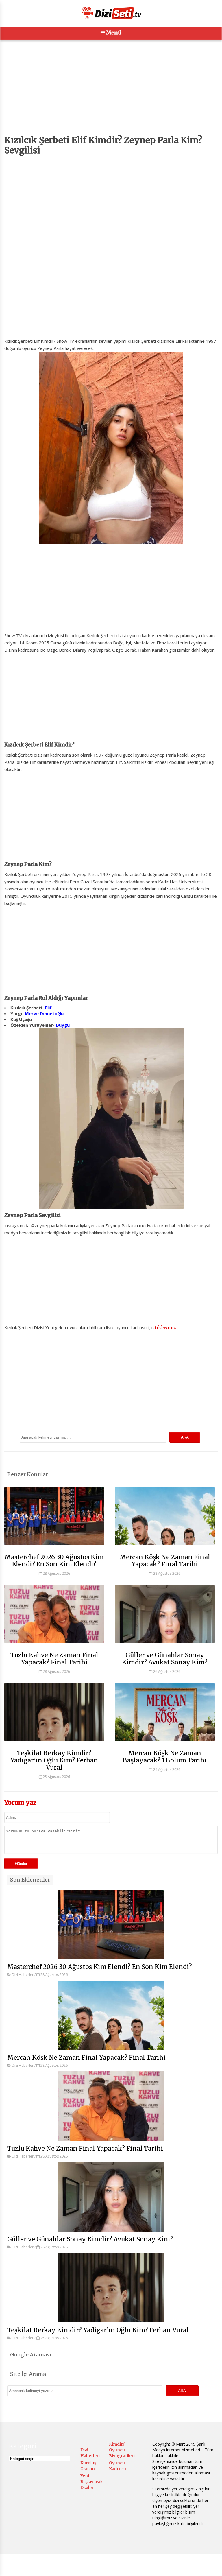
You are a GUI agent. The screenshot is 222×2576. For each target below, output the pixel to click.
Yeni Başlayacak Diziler (92, 2482)
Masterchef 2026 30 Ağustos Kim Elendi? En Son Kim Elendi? (54, 1561)
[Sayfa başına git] (212, 2568)
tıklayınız (165, 1328)
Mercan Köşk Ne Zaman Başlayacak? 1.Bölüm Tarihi (165, 1757)
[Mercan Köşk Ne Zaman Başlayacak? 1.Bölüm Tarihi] (165, 1744)
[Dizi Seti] (111, 13)
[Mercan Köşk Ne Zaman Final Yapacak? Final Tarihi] (165, 1548)
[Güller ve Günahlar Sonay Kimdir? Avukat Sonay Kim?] (165, 1646)
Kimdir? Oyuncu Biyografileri (122, 2450)
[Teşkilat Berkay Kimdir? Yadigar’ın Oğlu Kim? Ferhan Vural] (54, 1744)
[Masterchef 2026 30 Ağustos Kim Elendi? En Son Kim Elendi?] (54, 1548)
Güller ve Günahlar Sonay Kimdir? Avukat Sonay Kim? (165, 1659)
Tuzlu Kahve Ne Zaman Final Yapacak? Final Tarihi (54, 1659)
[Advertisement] (111, 95)
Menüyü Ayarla (151, 2566)
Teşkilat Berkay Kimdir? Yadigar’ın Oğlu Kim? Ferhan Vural (54, 1760)
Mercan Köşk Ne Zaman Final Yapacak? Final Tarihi (165, 1561)
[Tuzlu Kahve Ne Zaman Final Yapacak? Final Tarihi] (54, 1646)
